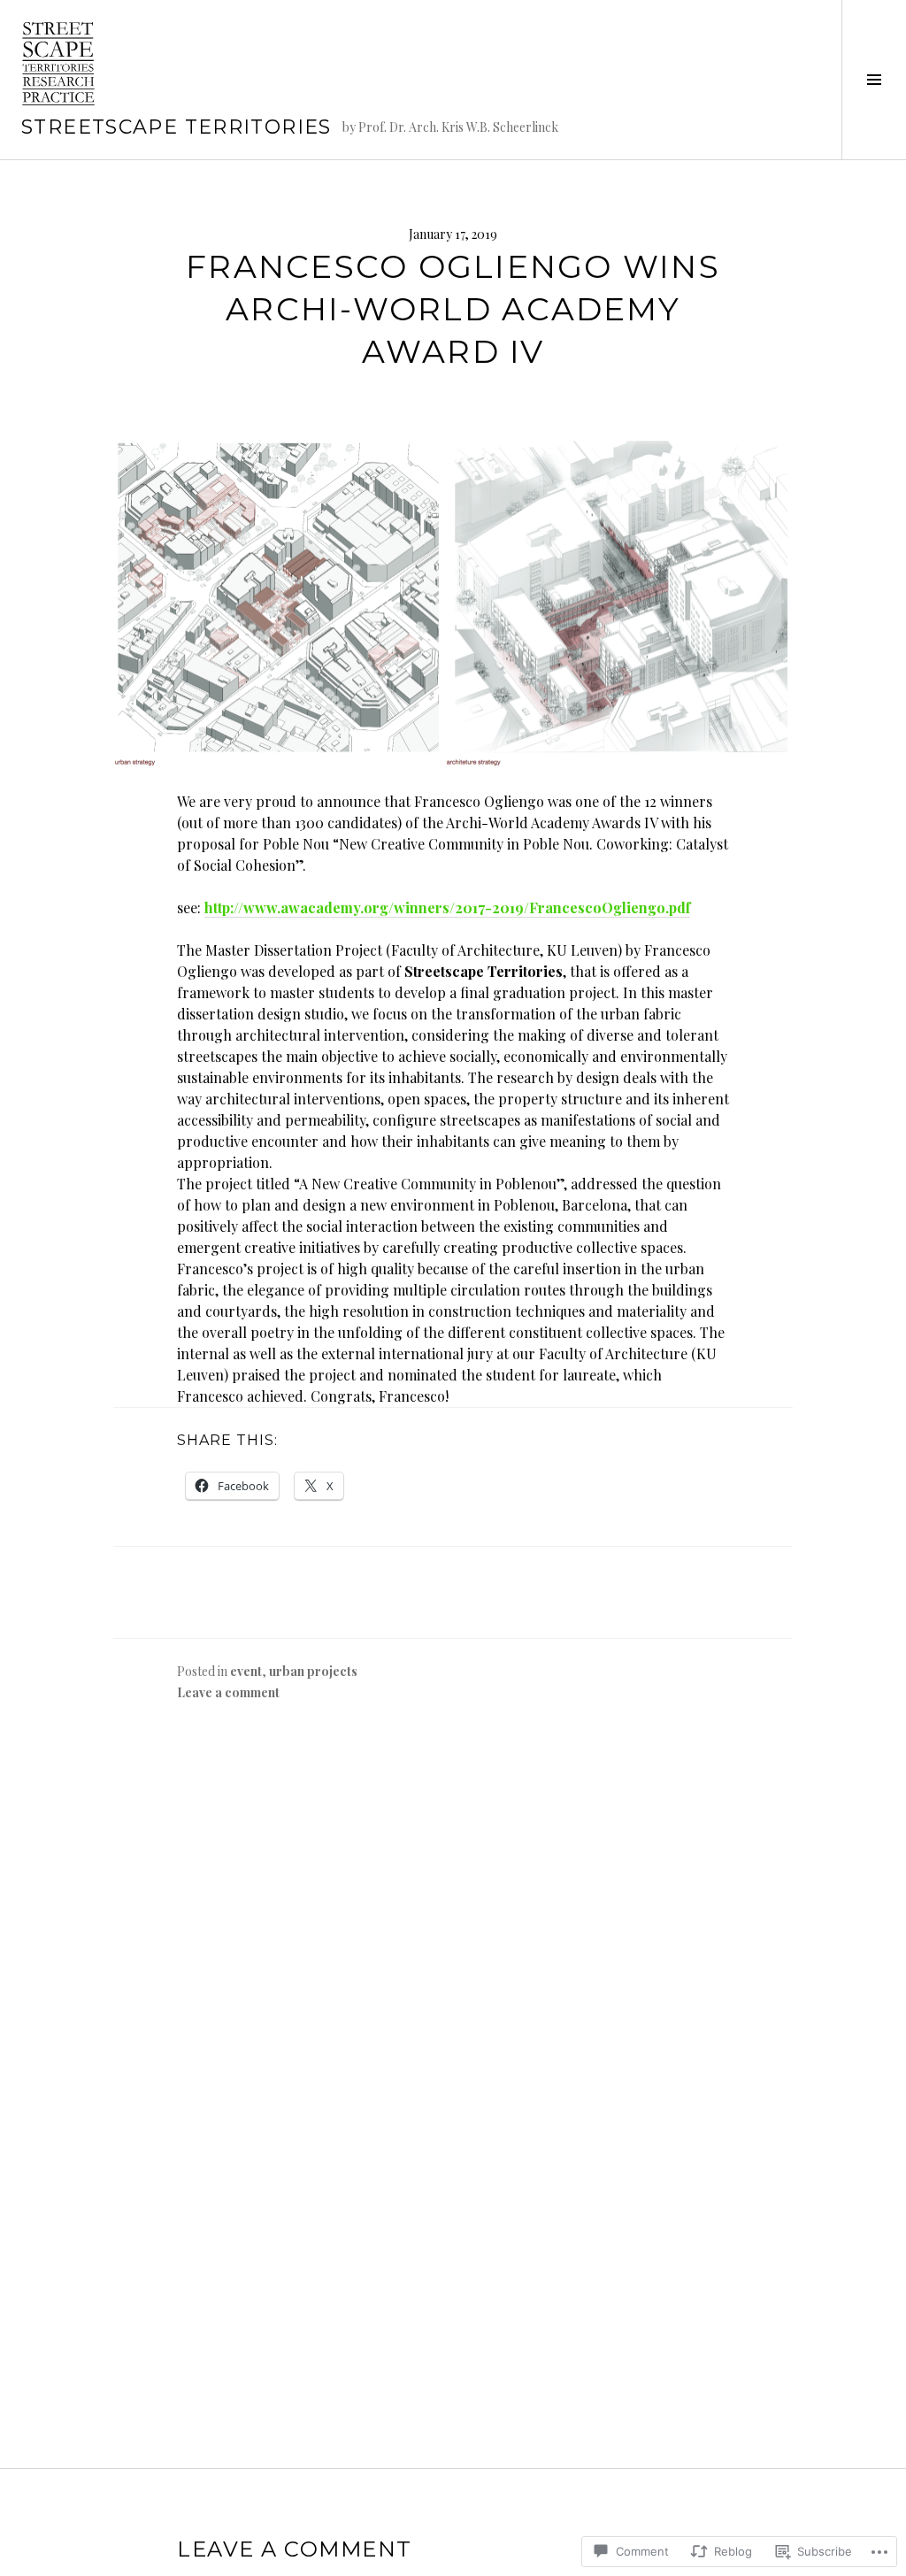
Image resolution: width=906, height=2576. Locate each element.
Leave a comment (228, 1692)
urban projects (313, 1671)
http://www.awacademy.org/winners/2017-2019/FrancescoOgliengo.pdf (447, 907)
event (246, 1671)
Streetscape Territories (177, 127)
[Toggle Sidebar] (874, 80)
